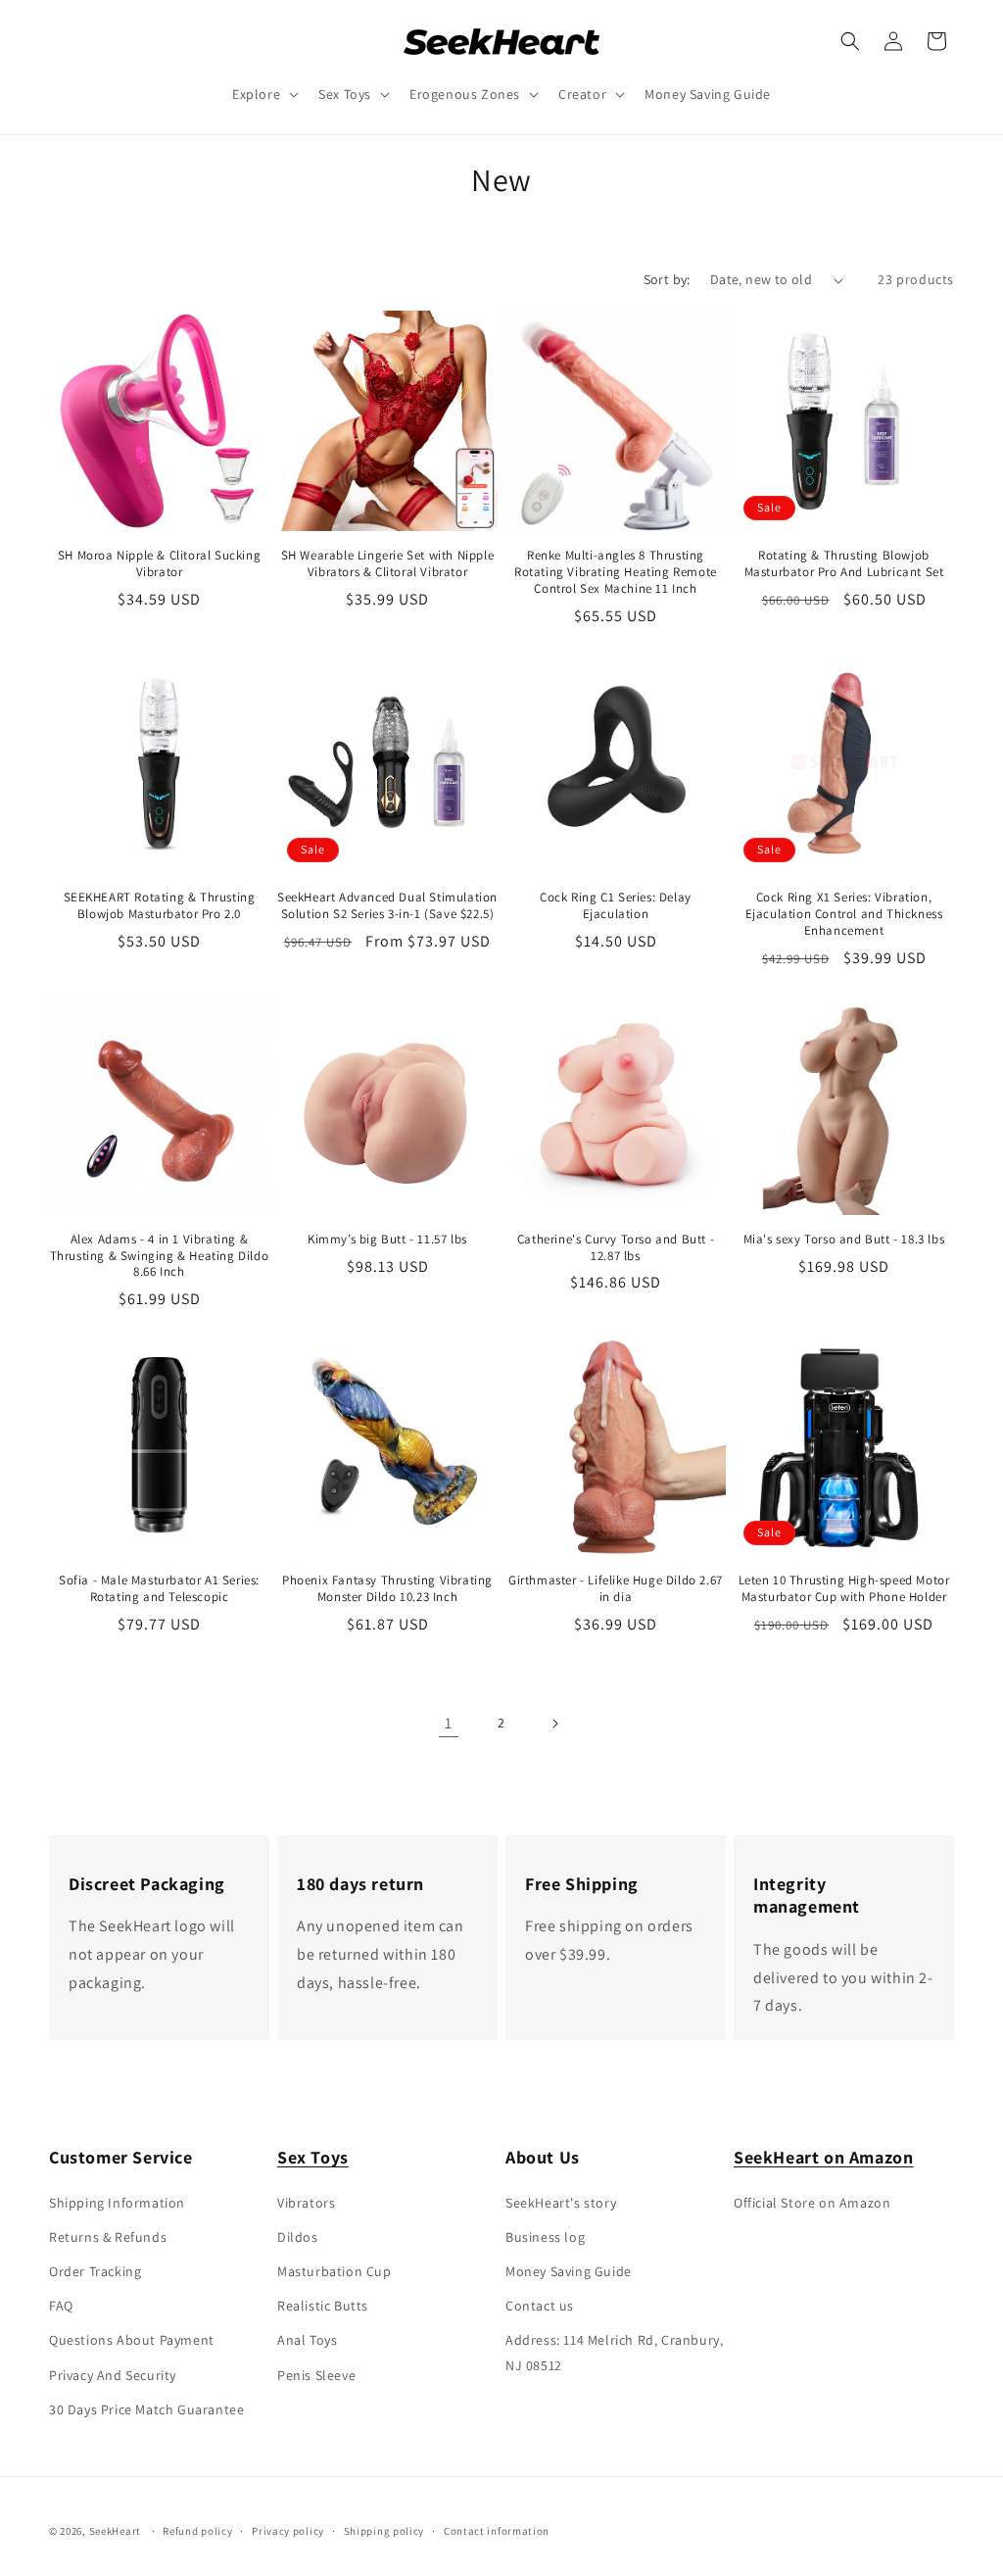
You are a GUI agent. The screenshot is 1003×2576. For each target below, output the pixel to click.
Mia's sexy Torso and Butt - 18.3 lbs (844, 1239)
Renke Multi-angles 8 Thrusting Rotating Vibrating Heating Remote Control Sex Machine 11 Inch (616, 572)
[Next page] (554, 1724)
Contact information (497, 2531)
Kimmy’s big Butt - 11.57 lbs (387, 1239)
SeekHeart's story (561, 2203)
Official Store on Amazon (812, 2203)
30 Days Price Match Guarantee (146, 2409)
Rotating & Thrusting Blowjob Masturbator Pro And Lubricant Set (844, 564)
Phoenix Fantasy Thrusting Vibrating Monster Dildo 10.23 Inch (387, 1589)
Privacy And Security (113, 2375)
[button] (263, 94)
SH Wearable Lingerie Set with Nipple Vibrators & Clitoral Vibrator (388, 564)
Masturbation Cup (334, 2271)
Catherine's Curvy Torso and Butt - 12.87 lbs (616, 1248)
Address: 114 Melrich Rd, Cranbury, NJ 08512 (614, 2352)
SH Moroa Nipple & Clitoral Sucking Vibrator (159, 564)
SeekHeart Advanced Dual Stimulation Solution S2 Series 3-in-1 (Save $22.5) (387, 906)
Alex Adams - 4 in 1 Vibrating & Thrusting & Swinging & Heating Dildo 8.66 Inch (160, 1256)
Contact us (540, 2306)
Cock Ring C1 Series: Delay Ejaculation (616, 906)
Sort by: (667, 279)
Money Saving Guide (569, 2271)
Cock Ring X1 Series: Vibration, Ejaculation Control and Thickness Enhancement (844, 914)
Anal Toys (307, 2340)
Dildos (298, 2237)
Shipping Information (117, 2203)
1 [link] (449, 1723)
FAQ (61, 2306)
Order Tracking (95, 2271)
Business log (545, 2237)
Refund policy (197, 2531)
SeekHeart (115, 2531)
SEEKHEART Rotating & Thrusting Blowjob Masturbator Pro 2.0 (160, 906)
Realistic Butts (323, 2306)
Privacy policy (288, 2531)
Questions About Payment (132, 2340)
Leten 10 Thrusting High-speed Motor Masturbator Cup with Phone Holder (844, 1589)
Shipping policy (384, 2531)
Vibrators (306, 2203)
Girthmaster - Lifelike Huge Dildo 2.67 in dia (616, 1589)
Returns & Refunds (108, 2237)
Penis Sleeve (316, 2375)
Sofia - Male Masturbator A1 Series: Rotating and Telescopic (159, 1589)
